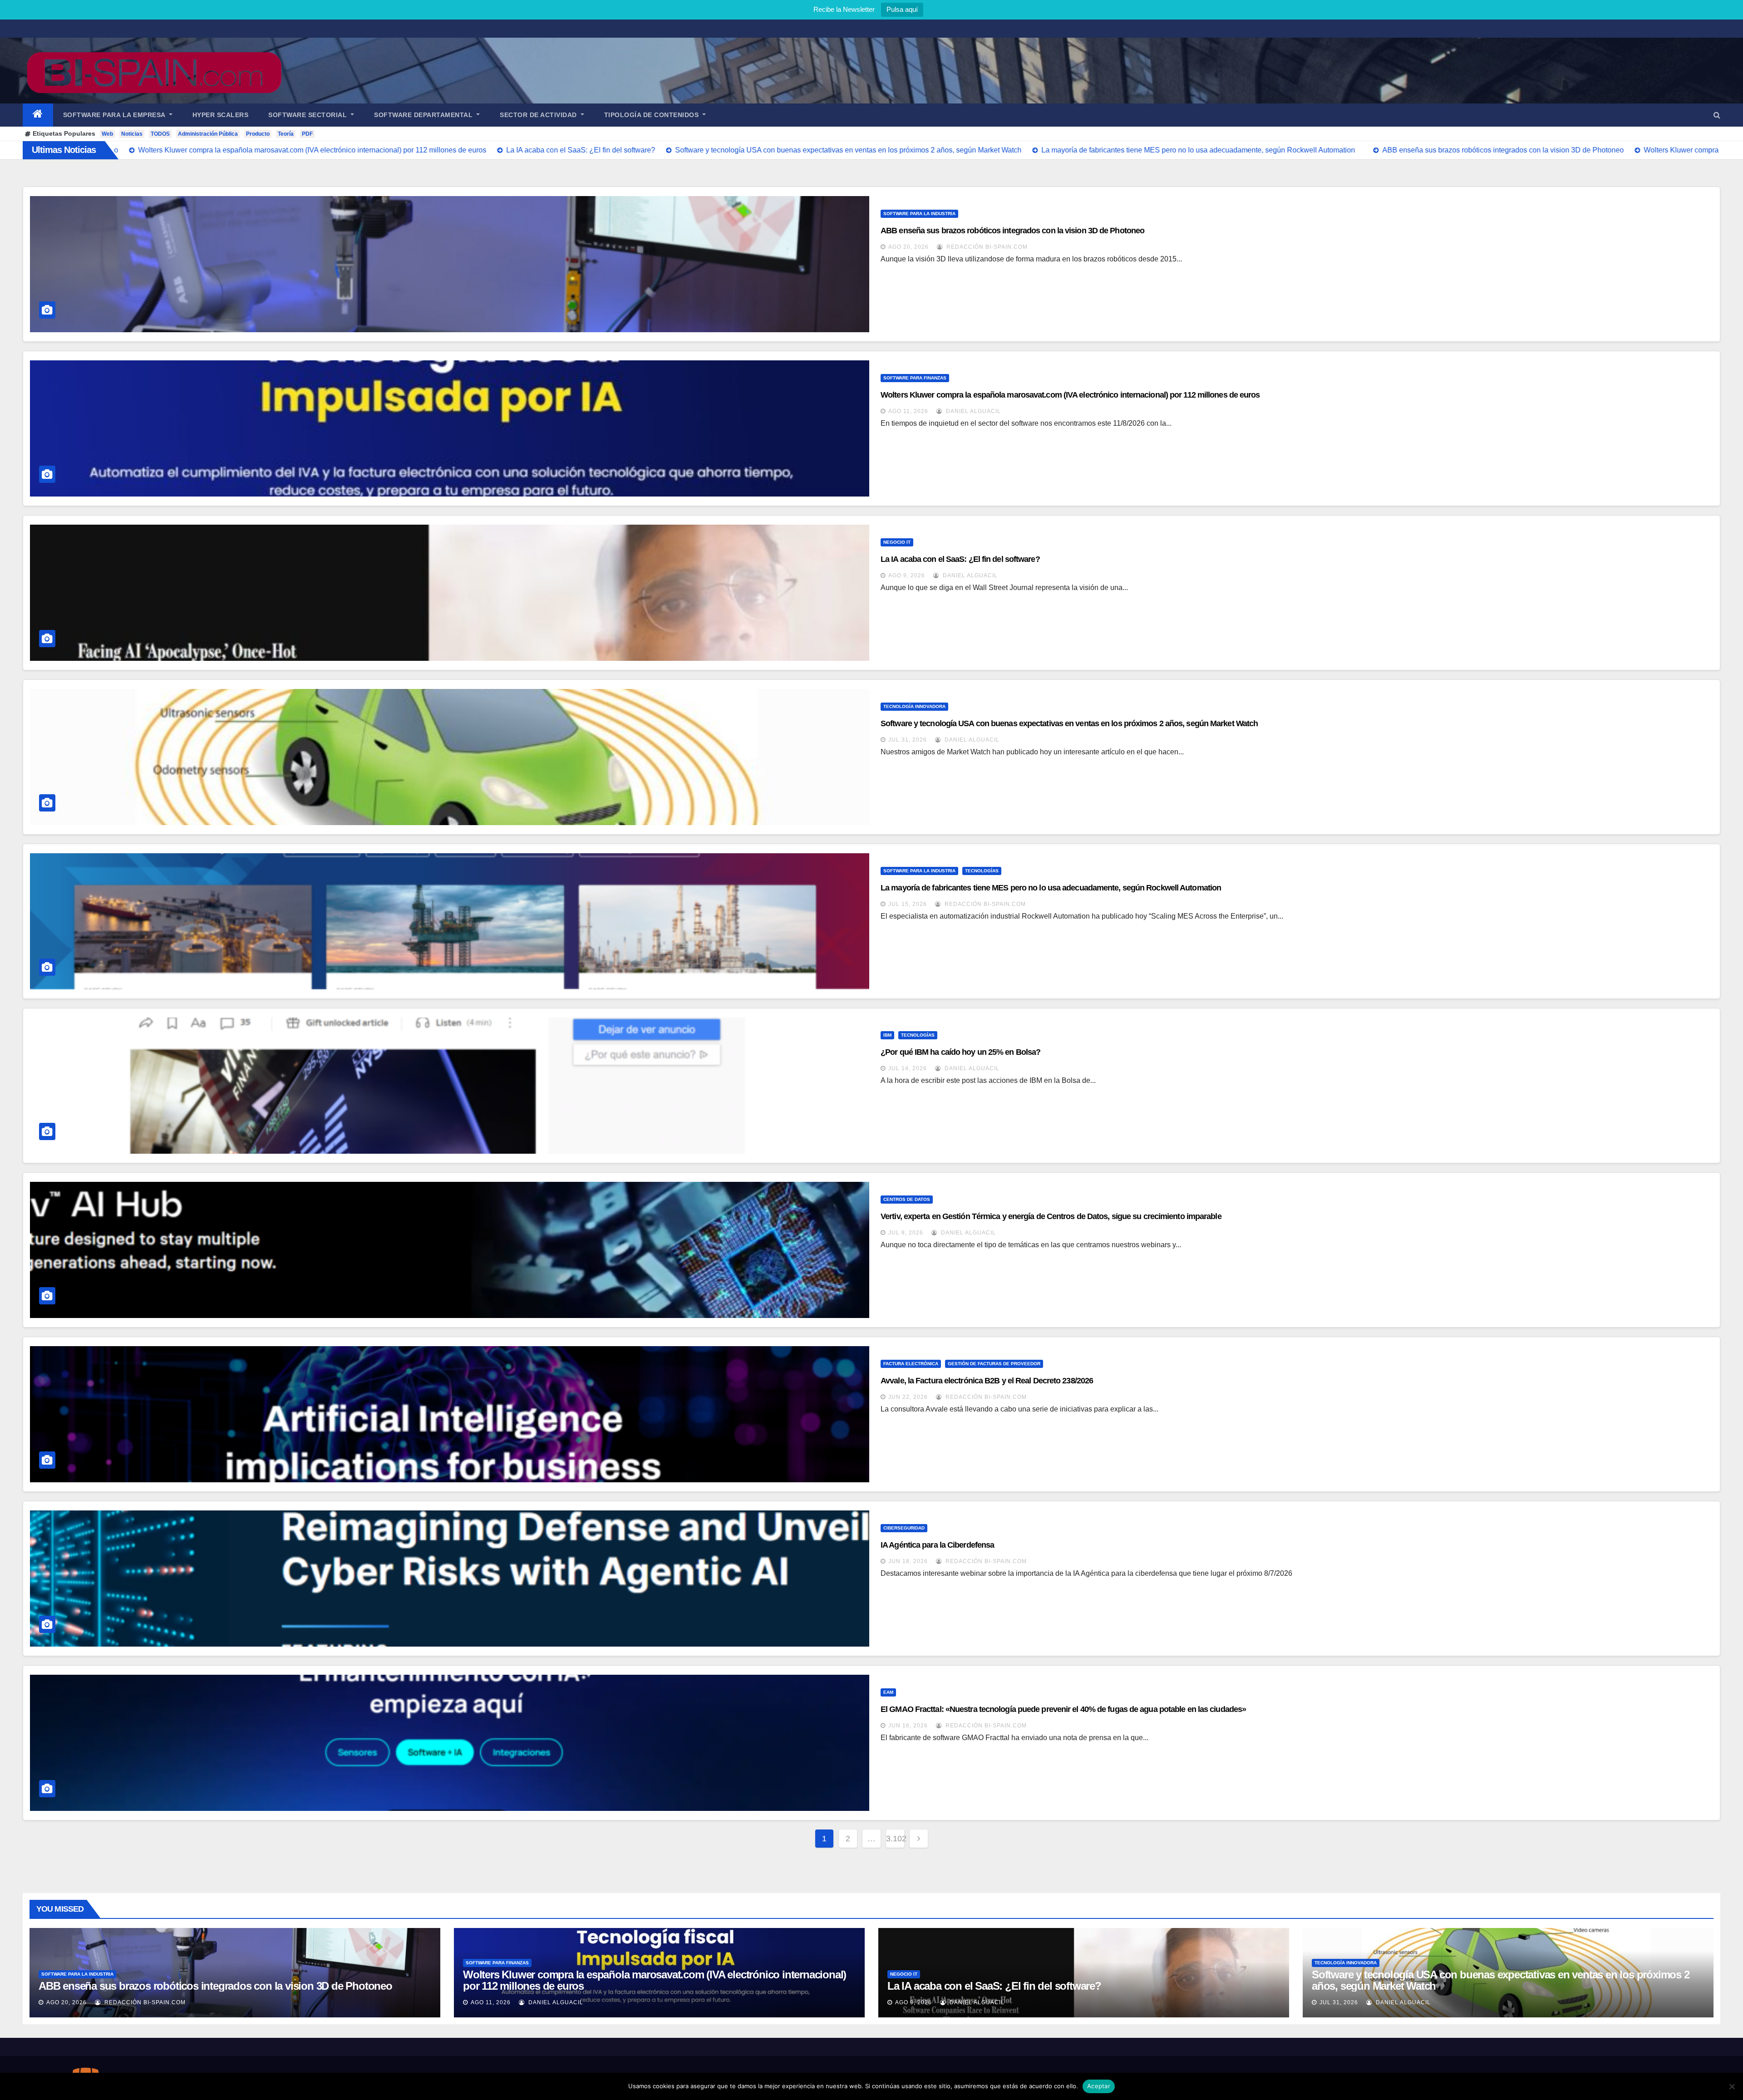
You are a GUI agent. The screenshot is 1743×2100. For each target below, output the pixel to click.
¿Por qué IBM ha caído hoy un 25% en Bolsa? (960, 1052)
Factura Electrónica (911, 1364)
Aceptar (1099, 2086)
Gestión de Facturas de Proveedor (994, 1364)
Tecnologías (982, 871)
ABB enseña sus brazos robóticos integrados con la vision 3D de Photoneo (1012, 231)
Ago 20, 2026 (908, 247)
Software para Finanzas (915, 378)
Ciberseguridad (904, 1528)
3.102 (895, 1839)
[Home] (38, 115)
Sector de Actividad (539, 115)
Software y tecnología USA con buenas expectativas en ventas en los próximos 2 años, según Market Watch (1069, 723)
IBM (887, 1035)
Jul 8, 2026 (906, 1233)
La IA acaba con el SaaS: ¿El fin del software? (960, 559)
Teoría (286, 134)
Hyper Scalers (221, 115)
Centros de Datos (907, 1199)
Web (107, 134)
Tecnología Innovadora (914, 706)
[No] (1732, 2086)
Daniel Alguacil (972, 411)
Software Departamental (424, 115)
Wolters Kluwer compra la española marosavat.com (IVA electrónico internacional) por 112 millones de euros (1070, 395)
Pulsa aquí (902, 9)
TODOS (160, 134)
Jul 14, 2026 (908, 1068)
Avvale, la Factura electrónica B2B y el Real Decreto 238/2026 (987, 1381)
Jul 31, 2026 (908, 740)
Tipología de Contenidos (652, 115)
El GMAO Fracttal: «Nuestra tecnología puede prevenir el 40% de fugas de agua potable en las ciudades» (1063, 1709)
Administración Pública (208, 134)
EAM (888, 1692)
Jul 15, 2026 (908, 904)
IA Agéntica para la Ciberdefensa (937, 1545)
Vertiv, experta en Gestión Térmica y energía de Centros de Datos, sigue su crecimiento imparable (1051, 1216)
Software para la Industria (919, 214)
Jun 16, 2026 (908, 1726)
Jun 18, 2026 (908, 1561)
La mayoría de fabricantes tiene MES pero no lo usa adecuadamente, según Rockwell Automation (1051, 888)
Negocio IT (897, 542)
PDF (307, 134)
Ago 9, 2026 (907, 575)
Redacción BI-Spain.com (986, 247)
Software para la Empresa (115, 115)
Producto (258, 134)
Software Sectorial (309, 115)
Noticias (132, 134)
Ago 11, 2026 (908, 411)
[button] (1717, 115)
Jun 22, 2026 (908, 1397)
